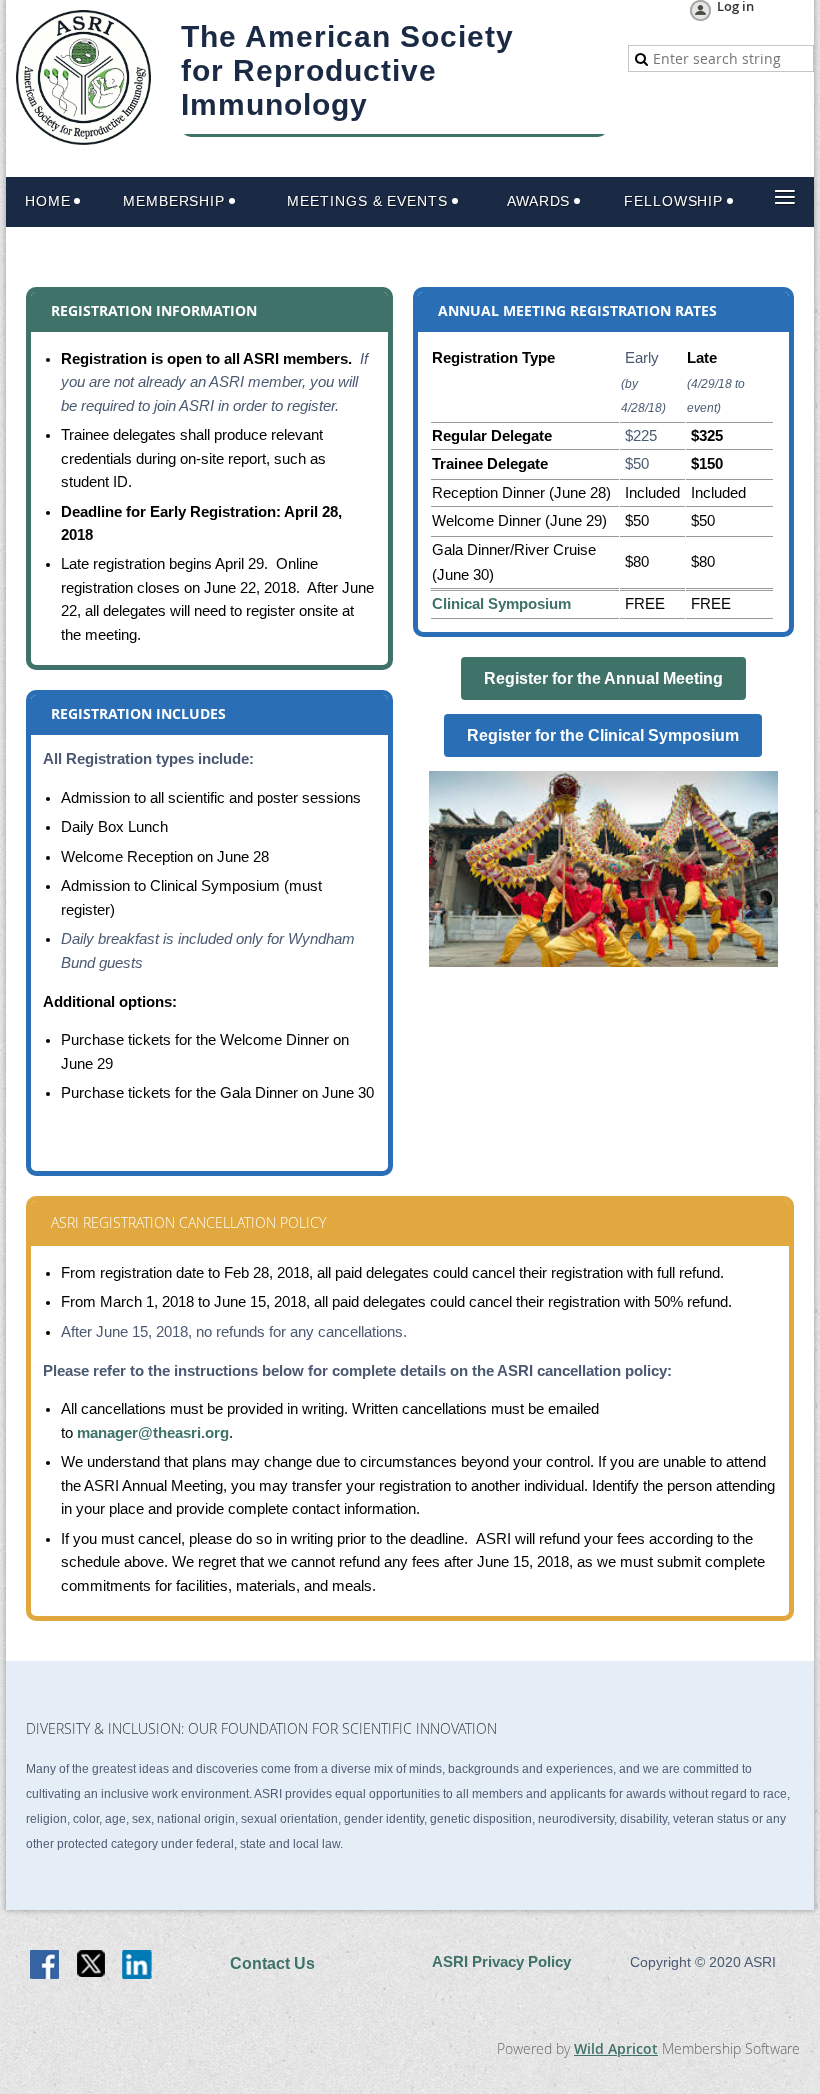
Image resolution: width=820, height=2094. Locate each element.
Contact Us (272, 1963)
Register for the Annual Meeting (603, 678)
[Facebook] (46, 1966)
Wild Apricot (616, 2048)
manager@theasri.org (153, 1433)
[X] (92, 1966)
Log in (735, 7)
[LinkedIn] (138, 1966)
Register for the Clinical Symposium (603, 735)
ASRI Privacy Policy (501, 1962)
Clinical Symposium (501, 604)
